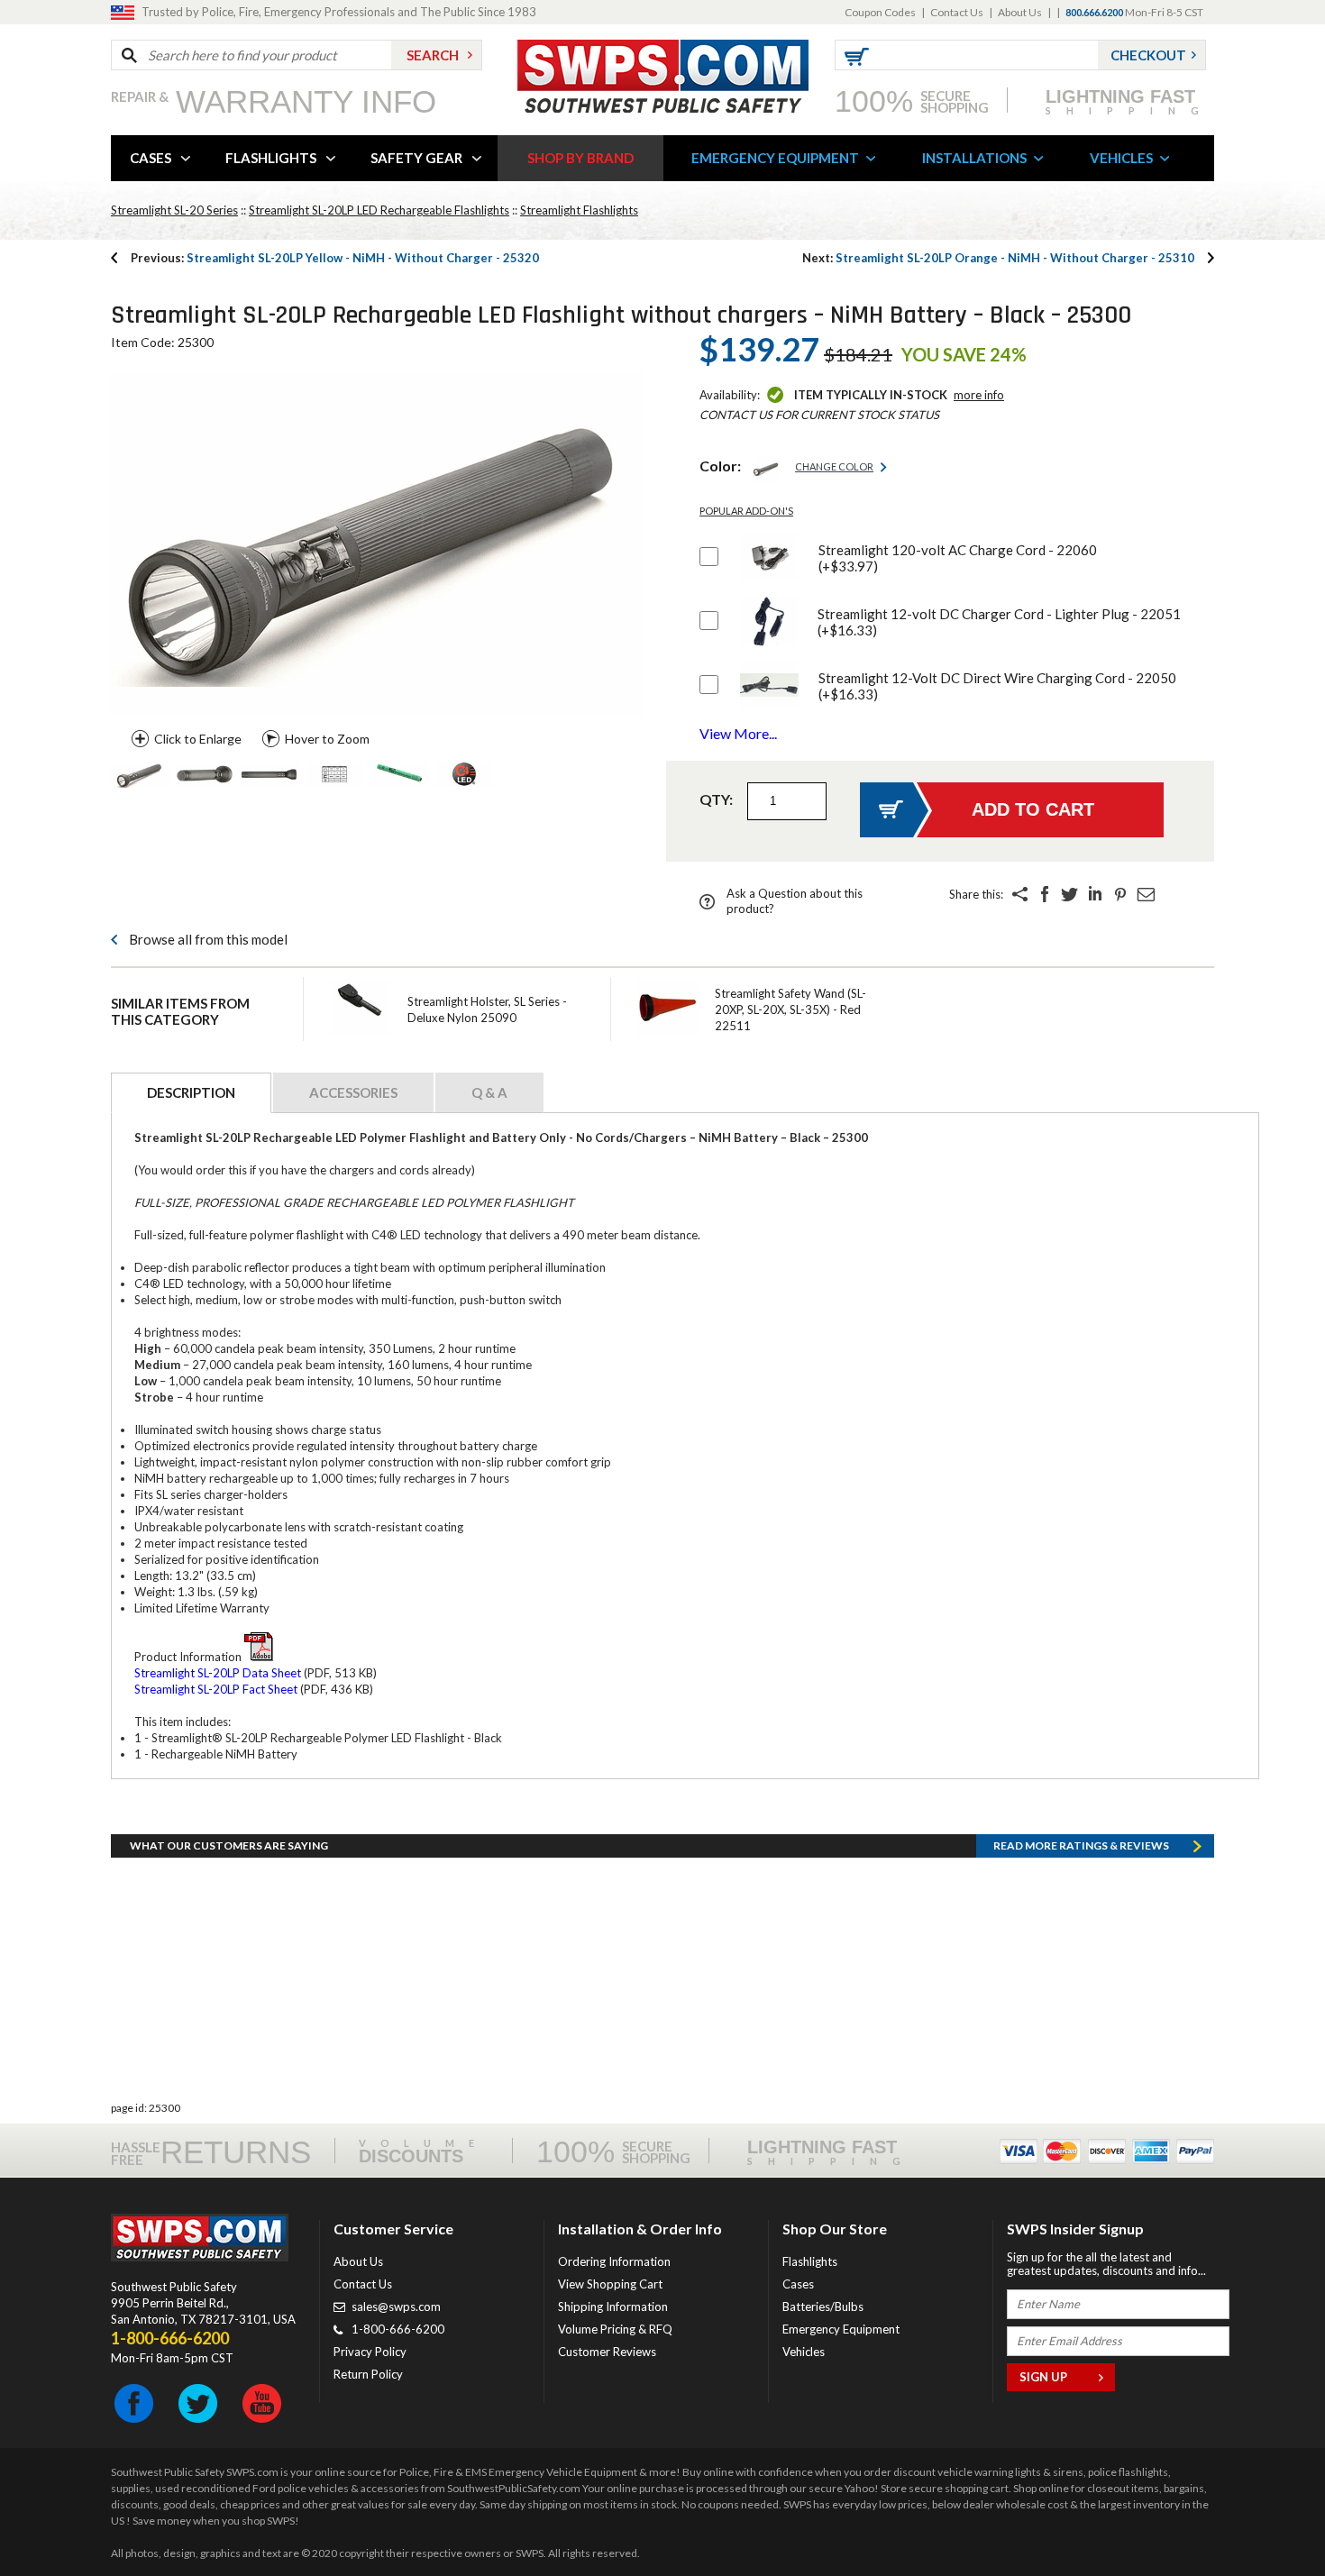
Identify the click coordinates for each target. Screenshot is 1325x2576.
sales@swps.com (396, 2307)
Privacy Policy (370, 2352)
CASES (151, 158)
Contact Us (957, 12)
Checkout (1148, 55)
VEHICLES (1121, 158)
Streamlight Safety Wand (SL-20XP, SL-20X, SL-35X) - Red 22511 (790, 1009)
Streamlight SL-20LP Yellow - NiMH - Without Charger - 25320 (335, 258)
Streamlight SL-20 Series (174, 210)
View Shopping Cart (610, 2284)
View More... (738, 733)
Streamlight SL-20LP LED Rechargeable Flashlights (379, 210)
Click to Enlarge (198, 739)
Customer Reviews (607, 2352)
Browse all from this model (208, 939)
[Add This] (1019, 894)
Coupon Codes (880, 12)
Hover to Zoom (327, 739)
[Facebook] (1045, 894)
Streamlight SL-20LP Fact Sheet (216, 1689)
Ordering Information (614, 2261)
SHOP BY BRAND (580, 158)
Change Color (834, 466)
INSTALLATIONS (974, 158)
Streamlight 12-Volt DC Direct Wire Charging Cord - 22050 (997, 686)
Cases (798, 2284)
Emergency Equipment (841, 2329)
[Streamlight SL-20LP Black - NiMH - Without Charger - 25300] (140, 776)
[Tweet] (1070, 894)
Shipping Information (613, 2307)
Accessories (353, 1092)
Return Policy (368, 2374)
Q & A (489, 1092)
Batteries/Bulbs (823, 2307)
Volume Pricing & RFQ (615, 2329)
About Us (1020, 12)
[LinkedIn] (1095, 894)
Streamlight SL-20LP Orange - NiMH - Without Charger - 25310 (998, 258)
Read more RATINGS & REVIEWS (1081, 1845)
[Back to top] (1266, 2517)
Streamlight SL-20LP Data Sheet (218, 1673)
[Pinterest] (1120, 894)
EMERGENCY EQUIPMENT (775, 158)
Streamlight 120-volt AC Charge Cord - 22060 (958, 558)
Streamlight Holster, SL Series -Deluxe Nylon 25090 (487, 1009)
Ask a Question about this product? (795, 901)
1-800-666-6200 (398, 2329)
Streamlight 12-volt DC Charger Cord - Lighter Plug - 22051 (999, 622)
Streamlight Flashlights (579, 210)
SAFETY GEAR (416, 158)
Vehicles (804, 2352)
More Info (979, 395)
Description (191, 1092)
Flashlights (810, 2261)
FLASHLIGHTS (271, 158)
